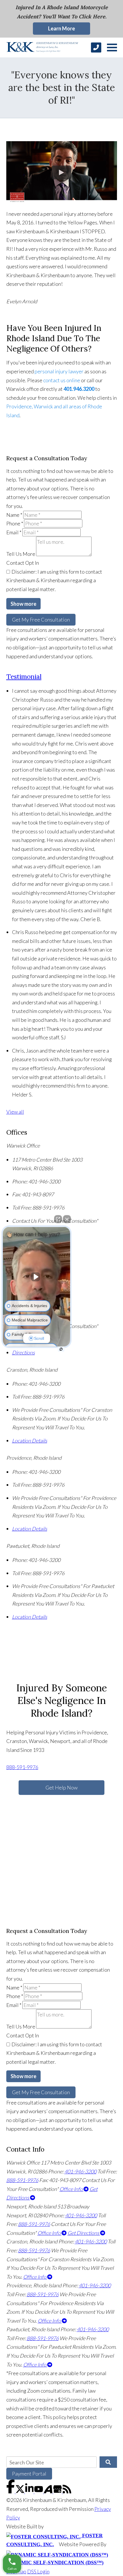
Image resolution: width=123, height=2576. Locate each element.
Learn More (61, 28)
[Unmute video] (37, 1277)
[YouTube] (39, 2491)
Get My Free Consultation (41, 620)
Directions (23, 1352)
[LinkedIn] (30, 2491)
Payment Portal (29, 2474)
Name (14, 515)
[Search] (108, 2462)
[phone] (96, 47)
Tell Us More (21, 554)
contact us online (62, 380)
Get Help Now (61, 1787)
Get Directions (84, 2233)
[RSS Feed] (67, 2491)
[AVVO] (48, 2491)
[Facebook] (11, 2491)
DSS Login (38, 2571)
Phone (15, 523)
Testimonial (24, 676)
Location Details (30, 1441)
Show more (23, 604)
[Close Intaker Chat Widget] (67, 1219)
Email (14, 532)
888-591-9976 (22, 1767)
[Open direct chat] (58, 1219)
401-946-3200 (80, 2171)
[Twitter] (20, 2491)
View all (15, 1112)
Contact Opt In (23, 563)
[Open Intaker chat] (61, 1349)
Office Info (72, 2189)
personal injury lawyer (59, 371)
